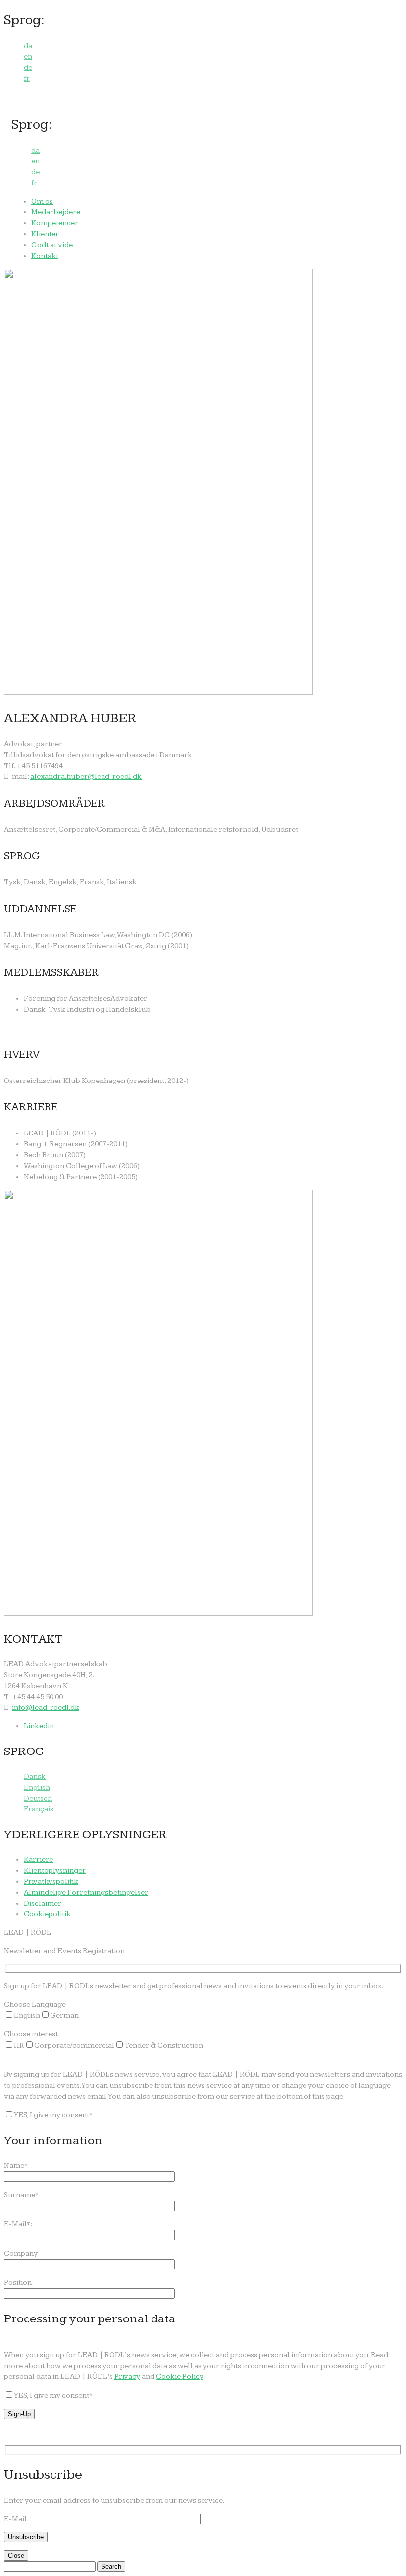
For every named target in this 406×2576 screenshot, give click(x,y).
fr (27, 78)
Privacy (127, 2377)
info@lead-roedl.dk (46, 1708)
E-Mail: (17, 2519)
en (28, 57)
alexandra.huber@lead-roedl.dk (86, 777)
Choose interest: (32, 2034)
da (28, 46)
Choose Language (35, 2004)
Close (16, 2555)
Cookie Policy (179, 2377)
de (28, 68)
